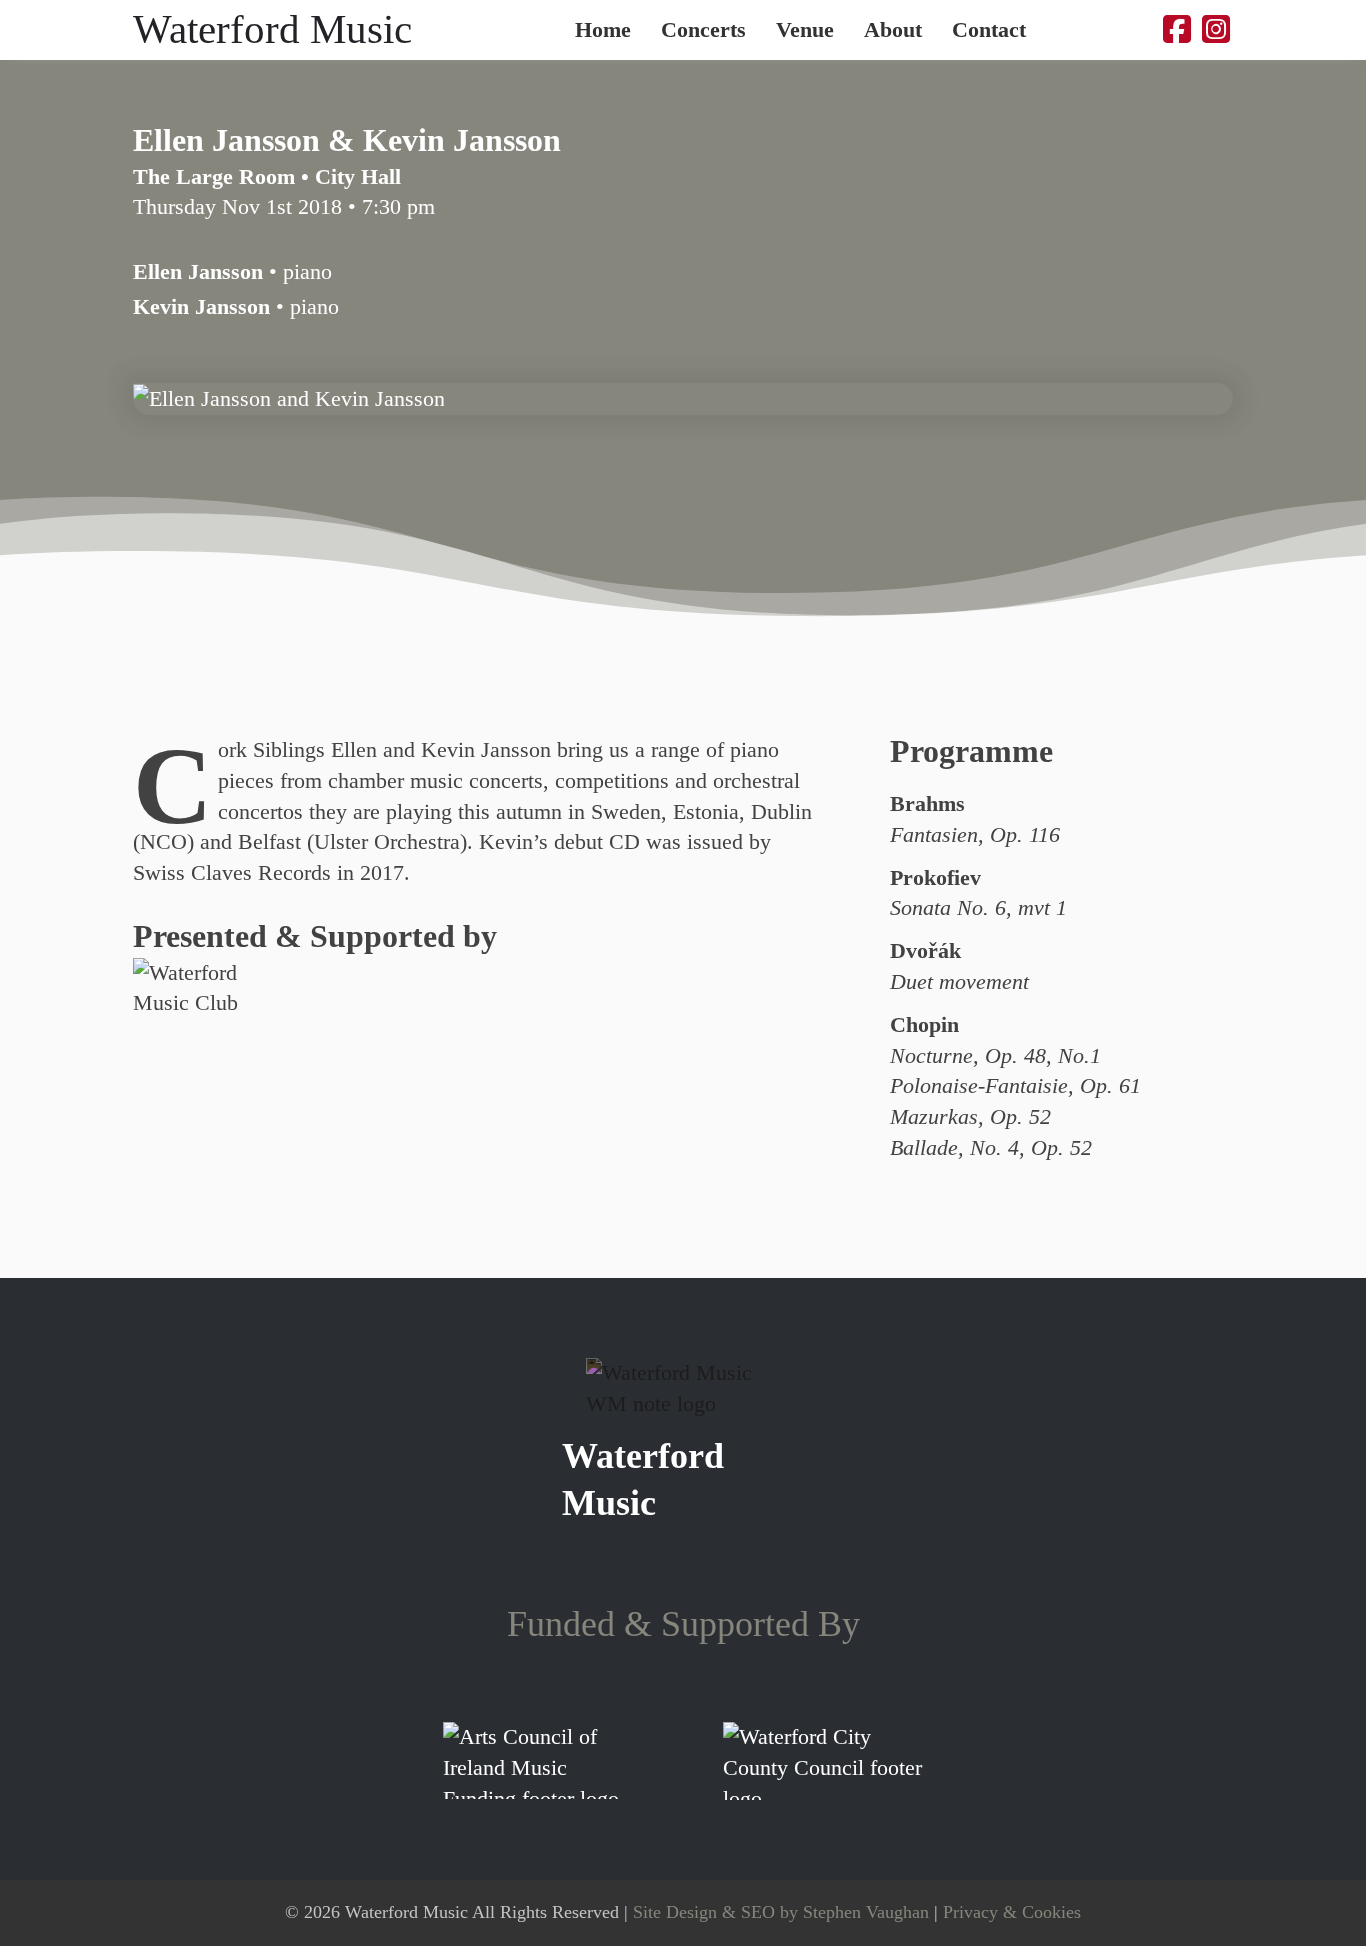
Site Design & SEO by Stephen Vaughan (781, 1912)
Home (603, 30)
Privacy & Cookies (1012, 1912)
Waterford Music (272, 29)
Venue (805, 30)
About (893, 30)
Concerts (703, 30)
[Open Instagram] (1216, 30)
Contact (989, 30)
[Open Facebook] (1177, 30)
